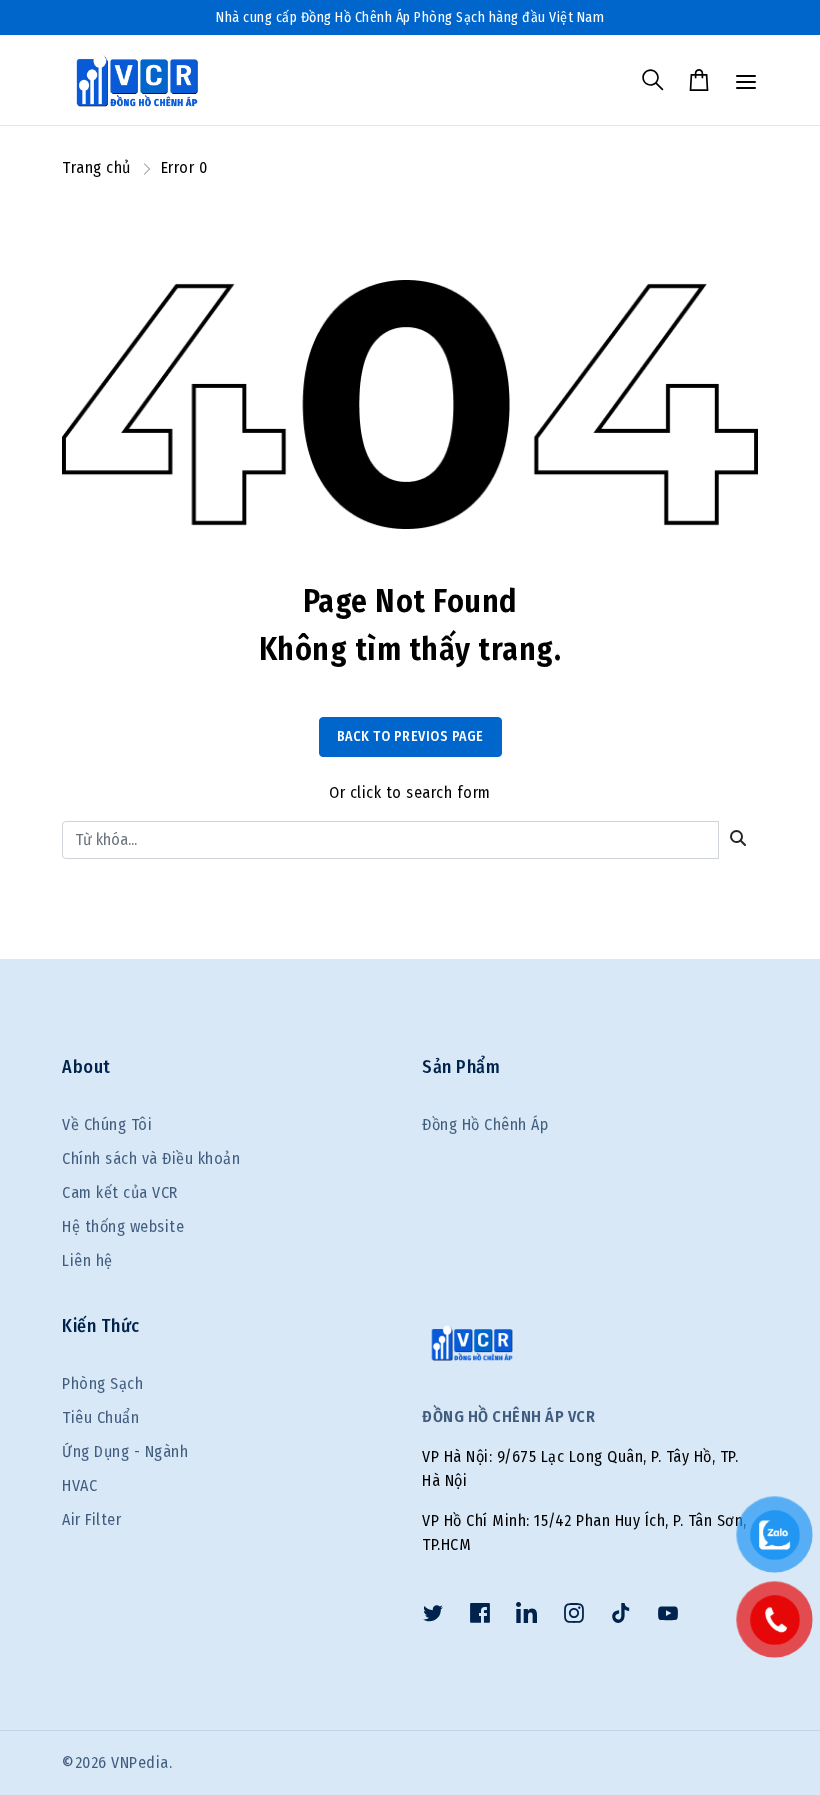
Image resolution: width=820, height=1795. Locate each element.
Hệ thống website (123, 1226)
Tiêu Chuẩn (100, 1417)
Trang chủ (96, 167)
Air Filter (91, 1519)
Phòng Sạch (102, 1383)
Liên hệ (87, 1260)
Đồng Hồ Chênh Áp (485, 1124)
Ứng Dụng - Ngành (125, 1451)
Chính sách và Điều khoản (151, 1158)
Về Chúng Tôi (107, 1124)
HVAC (79, 1485)
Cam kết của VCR (120, 1192)
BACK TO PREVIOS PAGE (410, 736)
